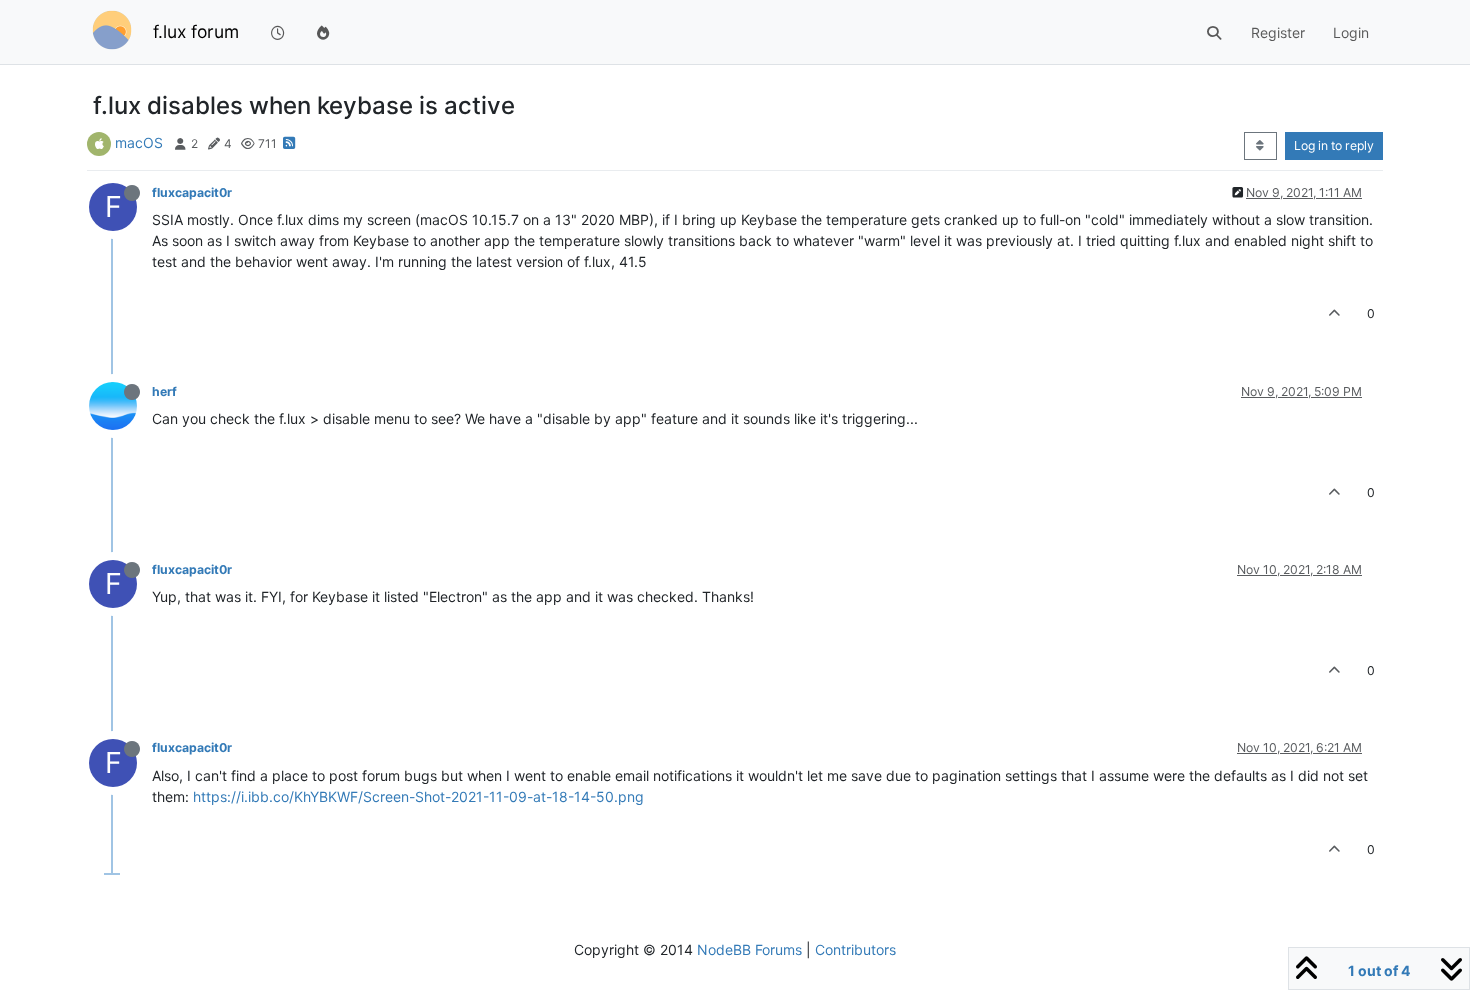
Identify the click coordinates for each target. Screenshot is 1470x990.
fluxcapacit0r (192, 192)
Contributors (855, 949)
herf (164, 391)
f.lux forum (196, 31)
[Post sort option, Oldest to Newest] (1260, 146)
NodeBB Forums (749, 949)
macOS (139, 142)
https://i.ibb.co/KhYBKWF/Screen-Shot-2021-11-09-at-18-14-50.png (418, 796)
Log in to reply (1334, 145)
